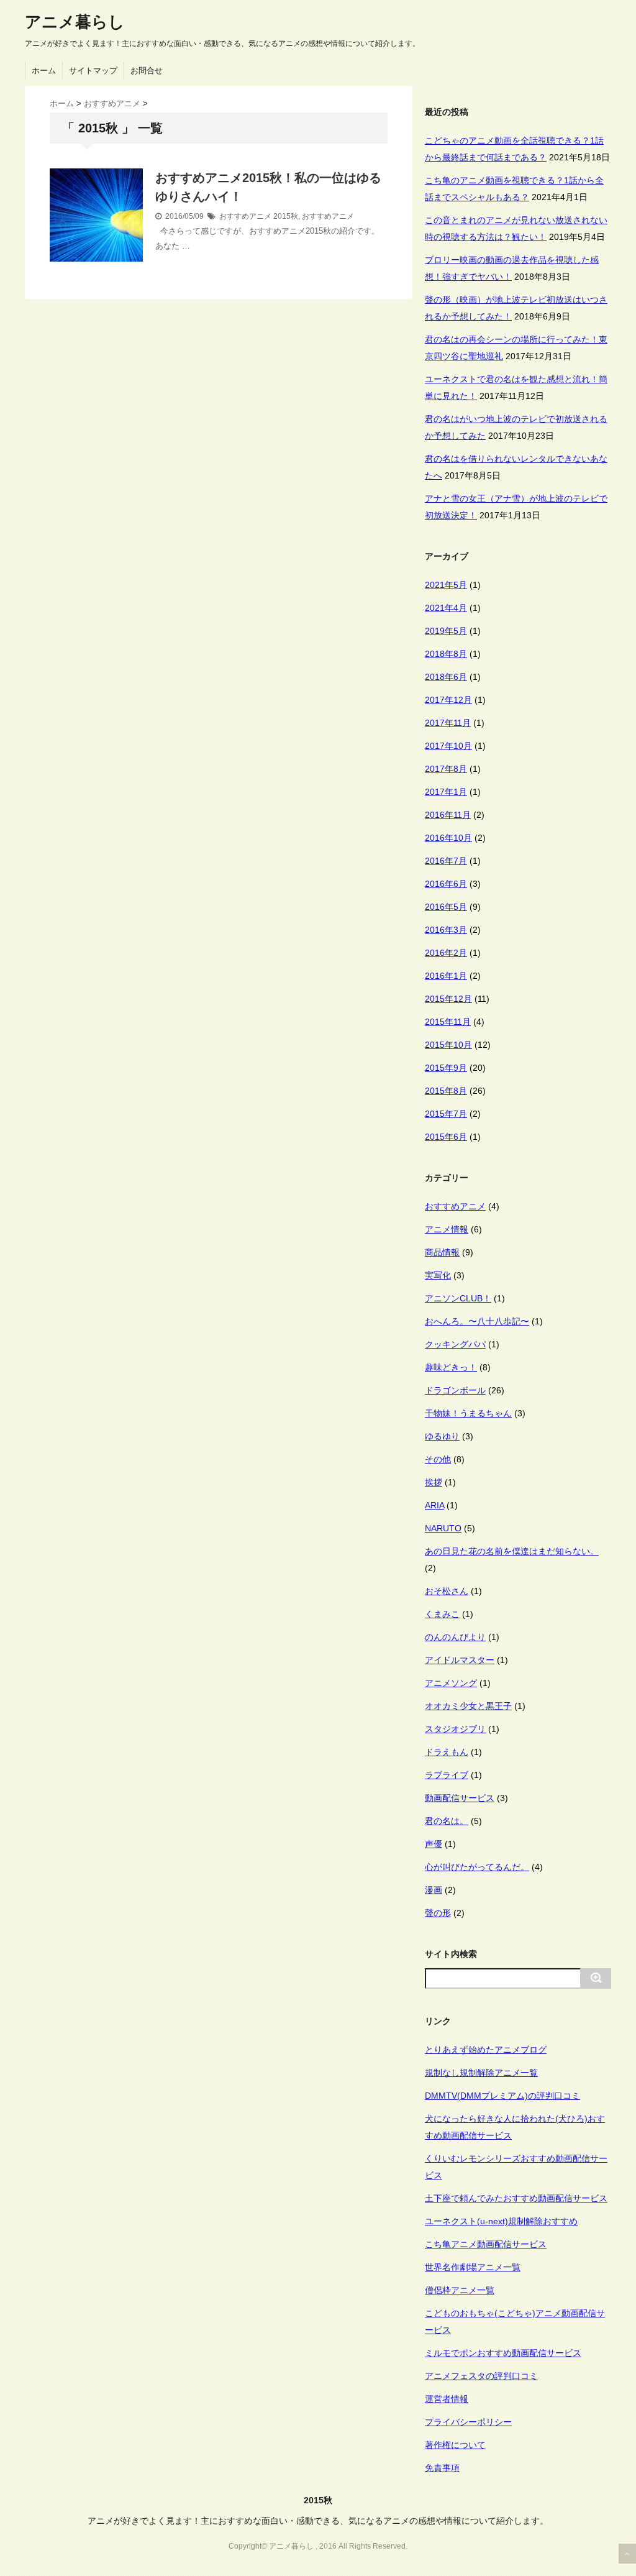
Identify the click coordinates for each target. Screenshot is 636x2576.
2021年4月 (446, 608)
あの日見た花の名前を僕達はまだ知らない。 (512, 1551)
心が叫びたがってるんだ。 (477, 1867)
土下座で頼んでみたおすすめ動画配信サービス (516, 2198)
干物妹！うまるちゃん (468, 1413)
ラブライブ (447, 1775)
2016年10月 (448, 838)
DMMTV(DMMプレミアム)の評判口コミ (502, 2096)
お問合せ (147, 71)
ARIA (434, 1505)
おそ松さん (447, 1591)
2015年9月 (446, 1068)
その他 (438, 1459)
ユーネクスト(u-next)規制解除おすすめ (501, 2221)
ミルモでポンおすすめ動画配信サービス (503, 2353)
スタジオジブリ (455, 1729)
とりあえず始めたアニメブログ (486, 2050)
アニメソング (451, 1683)
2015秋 (286, 216)
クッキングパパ (455, 1344)
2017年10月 (448, 746)
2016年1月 (446, 976)
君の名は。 (447, 1821)
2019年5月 (446, 631)
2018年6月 (446, 677)
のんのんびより (455, 1637)
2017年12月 (448, 700)
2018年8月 (446, 654)
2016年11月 (448, 815)
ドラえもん (447, 1752)
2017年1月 (446, 792)
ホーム (44, 71)
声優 (434, 1844)
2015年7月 (446, 1114)
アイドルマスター (460, 1660)
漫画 (434, 1890)
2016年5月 (446, 907)
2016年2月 (446, 953)
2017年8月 (446, 769)
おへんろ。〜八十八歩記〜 (477, 1321)
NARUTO (443, 1528)
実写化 (438, 1275)
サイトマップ (93, 71)
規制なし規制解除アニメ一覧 (481, 2073)
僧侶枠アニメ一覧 (460, 2290)
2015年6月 (446, 1137)
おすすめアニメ (245, 216)
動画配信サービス (460, 1798)
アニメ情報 (447, 1229)
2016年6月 (446, 884)
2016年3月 (446, 930)
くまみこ (442, 1614)
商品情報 (442, 1252)
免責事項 (442, 2468)
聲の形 (438, 1913)
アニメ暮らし (75, 22)
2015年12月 (448, 999)
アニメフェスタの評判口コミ (481, 2376)
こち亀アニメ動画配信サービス (486, 2244)
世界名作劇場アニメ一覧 (473, 2267)
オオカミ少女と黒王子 (468, 1706)
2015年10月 (448, 1045)
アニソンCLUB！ (458, 1298)
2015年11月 (448, 1022)
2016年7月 (446, 861)
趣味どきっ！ (451, 1367)
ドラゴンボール (455, 1390)
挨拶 (434, 1482)
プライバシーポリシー (468, 2422)
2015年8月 (446, 1091)
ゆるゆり (442, 1436)
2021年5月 (446, 585)
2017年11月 (448, 723)
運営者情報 (447, 2399)
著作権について (455, 2445)
